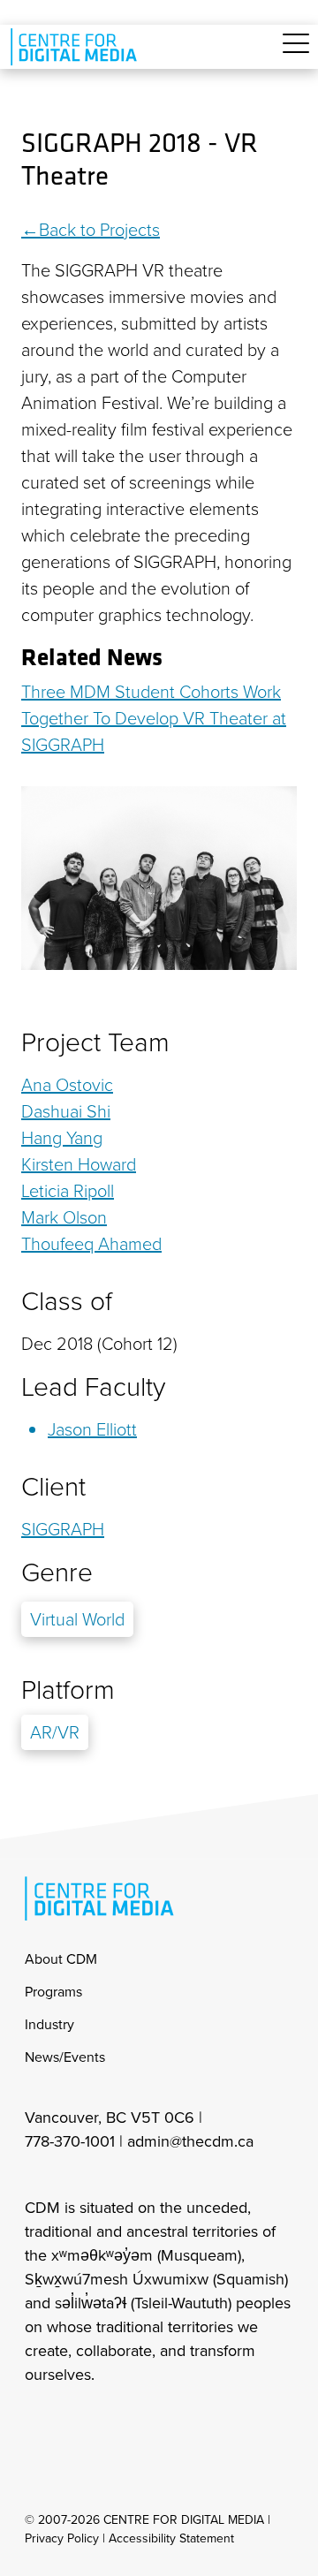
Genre (57, 1572)
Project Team (95, 1042)
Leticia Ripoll (68, 1191)
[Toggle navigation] (296, 53)
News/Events (65, 2057)
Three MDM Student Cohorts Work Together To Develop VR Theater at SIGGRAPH (154, 718)
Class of (67, 1301)
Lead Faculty (93, 1387)
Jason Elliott (92, 1429)
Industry (49, 2024)
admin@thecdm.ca (190, 2141)
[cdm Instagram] (37, 2422)
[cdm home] (77, 47)
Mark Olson (64, 1217)
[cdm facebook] (76, 2422)
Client (53, 1487)
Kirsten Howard (79, 1164)
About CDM (61, 1959)
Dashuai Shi (66, 1111)
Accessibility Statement (171, 2538)
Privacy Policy (62, 2538)
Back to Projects (99, 230)
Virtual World (77, 1619)
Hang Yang (62, 1138)
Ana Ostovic (67, 1085)
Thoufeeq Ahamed (91, 1244)
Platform (68, 1690)
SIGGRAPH (63, 1529)
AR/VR (55, 1732)
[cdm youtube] (154, 2422)
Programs (53, 1992)
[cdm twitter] (115, 2422)
